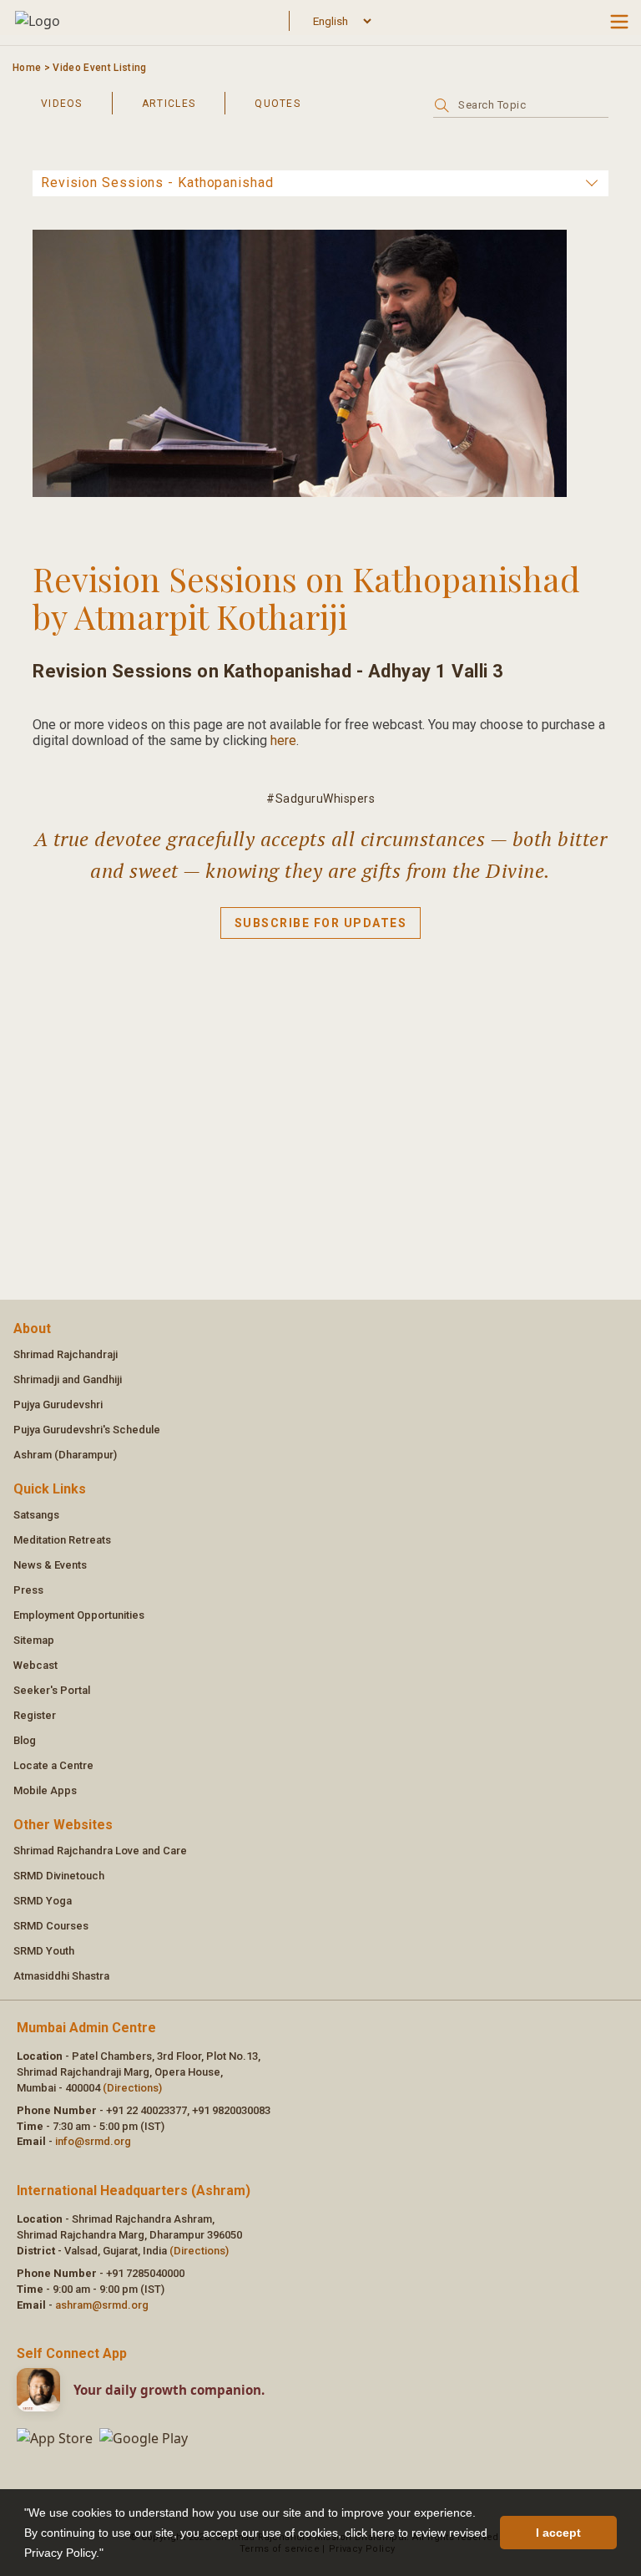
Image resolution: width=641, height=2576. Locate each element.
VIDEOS (62, 104)
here (283, 740)
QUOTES (278, 104)
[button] (109, 2554)
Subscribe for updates (321, 923)
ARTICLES (169, 104)
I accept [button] (558, 2533)
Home (27, 68)
